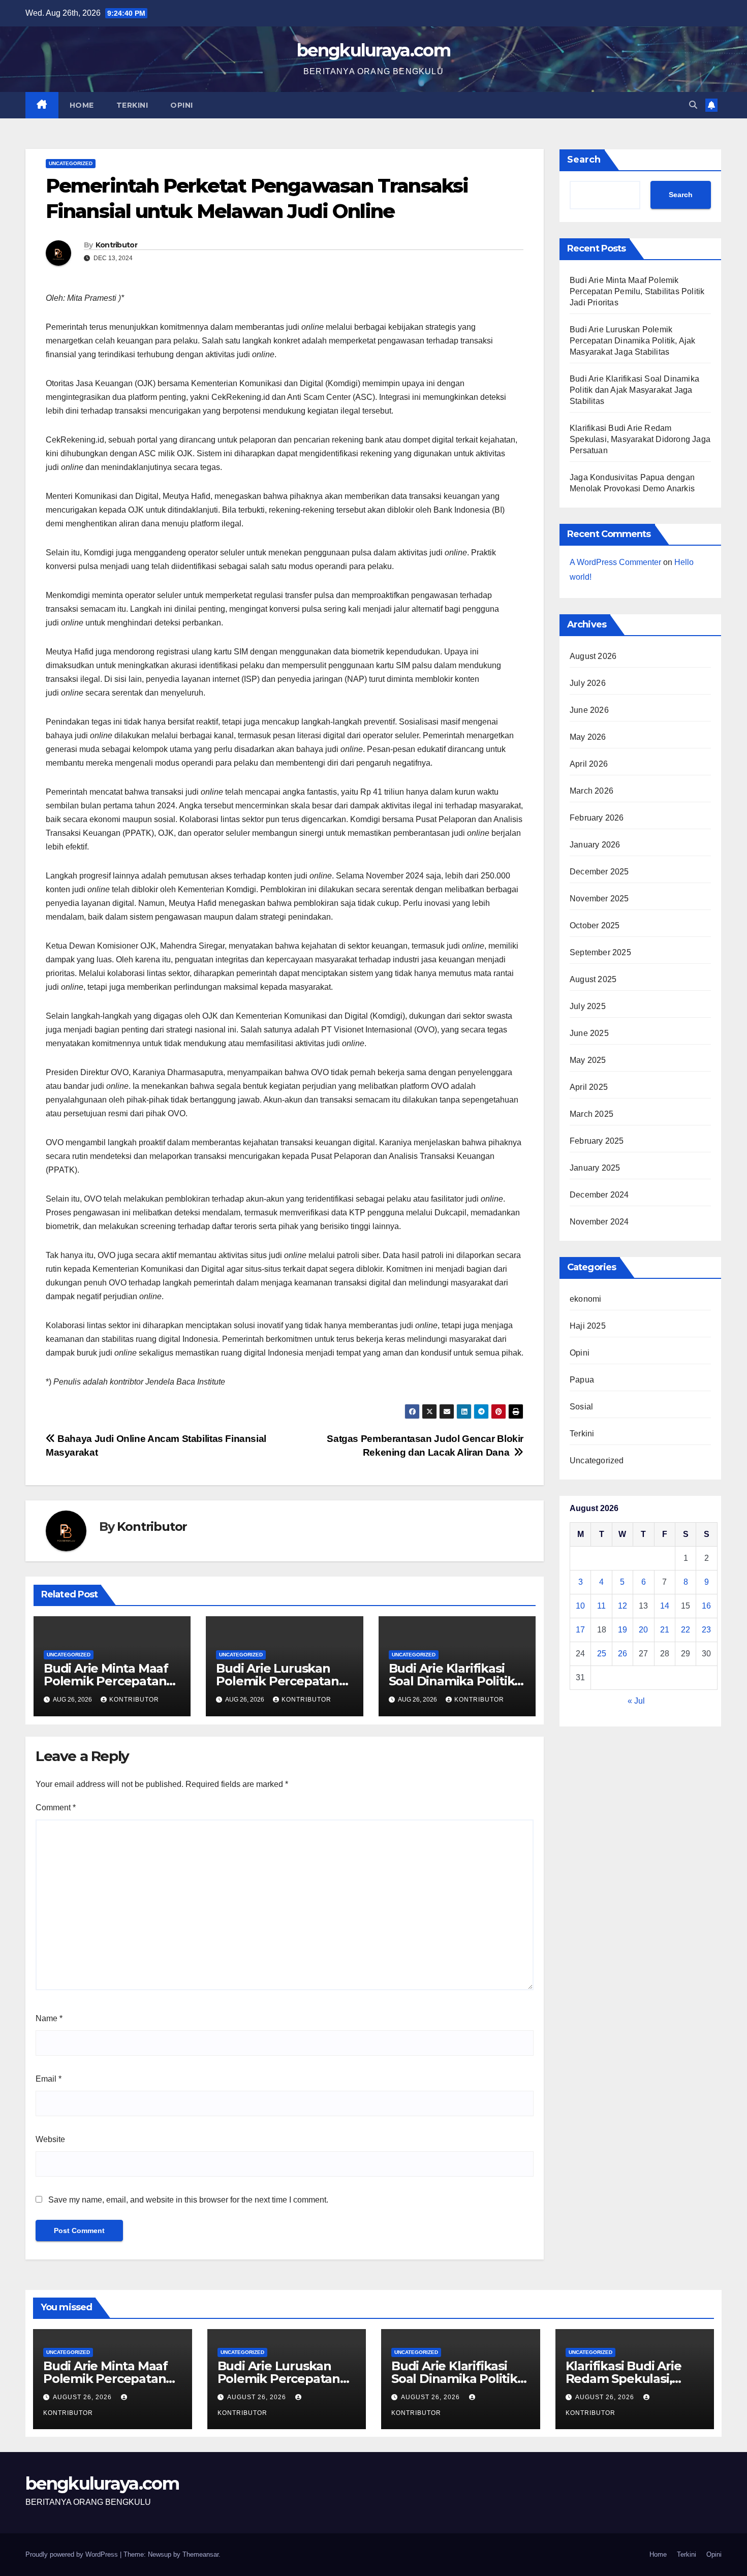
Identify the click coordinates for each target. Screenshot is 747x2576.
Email (49, 2079)
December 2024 (599, 1195)
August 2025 (593, 979)
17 (580, 1630)
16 (706, 1606)
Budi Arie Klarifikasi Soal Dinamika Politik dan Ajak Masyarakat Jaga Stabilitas (634, 390)
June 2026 (589, 710)
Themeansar (200, 2554)
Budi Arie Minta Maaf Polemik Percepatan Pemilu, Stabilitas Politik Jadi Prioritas (637, 291)
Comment (56, 1808)
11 (601, 1606)
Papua (582, 1380)
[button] (693, 105)
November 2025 (599, 899)
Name (49, 2018)
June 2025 (589, 1033)
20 (643, 1630)
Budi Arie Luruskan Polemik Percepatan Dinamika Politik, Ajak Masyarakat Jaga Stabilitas (633, 341)
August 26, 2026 (83, 2397)
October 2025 (595, 925)
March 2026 (592, 791)
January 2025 (595, 1168)
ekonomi (585, 1299)
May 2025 (588, 1060)
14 (665, 1606)
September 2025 (600, 952)
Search (584, 160)
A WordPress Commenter (615, 562)
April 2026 (589, 764)
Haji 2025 (588, 1326)
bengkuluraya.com (373, 50)
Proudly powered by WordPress (73, 2554)
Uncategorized (71, 163)
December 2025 (599, 872)
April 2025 (589, 1087)
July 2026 (588, 683)
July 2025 (588, 1006)
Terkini (132, 105)
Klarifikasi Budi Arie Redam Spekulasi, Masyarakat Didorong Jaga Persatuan (640, 439)
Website (50, 2139)
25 (602, 1654)
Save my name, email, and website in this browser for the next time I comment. (188, 2200)
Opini (182, 105)
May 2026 (588, 737)
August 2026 (593, 656)
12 (622, 1606)
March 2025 (592, 1114)
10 (580, 1606)
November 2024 (599, 1222)
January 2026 (595, 845)
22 (686, 1630)
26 (622, 1654)
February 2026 (597, 818)
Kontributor (116, 245)
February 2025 (597, 1141)
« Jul (636, 1701)
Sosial (581, 1407)
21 (665, 1630)
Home (82, 105)
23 (706, 1630)
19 (622, 1630)
